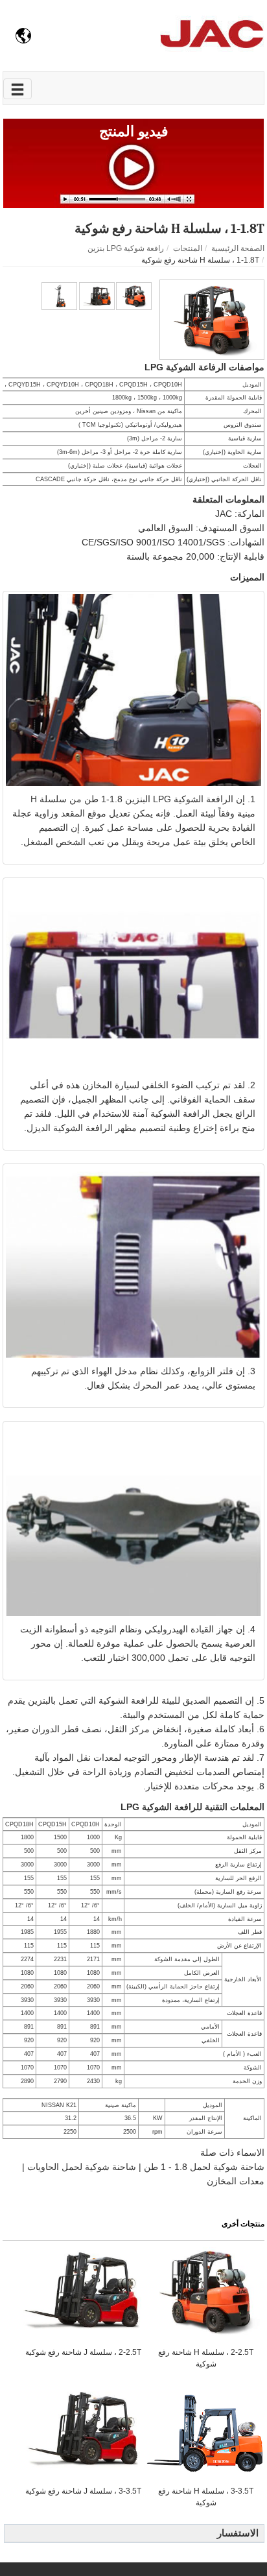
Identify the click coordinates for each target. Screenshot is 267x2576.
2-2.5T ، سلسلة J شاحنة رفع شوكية (83, 2352)
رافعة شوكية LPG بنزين (126, 248)
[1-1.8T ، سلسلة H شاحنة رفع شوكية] (212, 319)
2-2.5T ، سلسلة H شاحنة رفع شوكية (206, 2358)
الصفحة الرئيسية (238, 248)
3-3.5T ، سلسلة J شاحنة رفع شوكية (83, 2491)
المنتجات (188, 248)
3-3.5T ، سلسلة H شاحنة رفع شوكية (206, 2497)
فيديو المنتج (134, 131)
